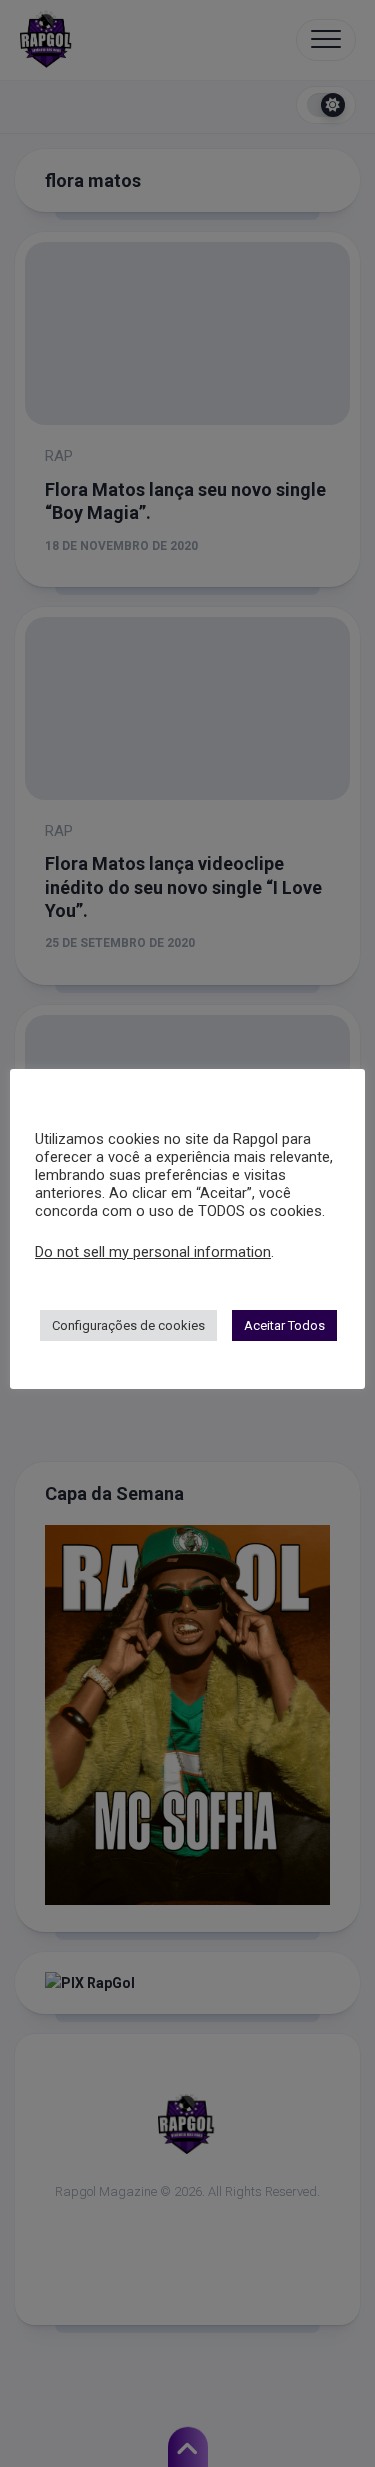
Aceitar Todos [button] (284, 1325)
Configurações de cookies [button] (128, 1325)
